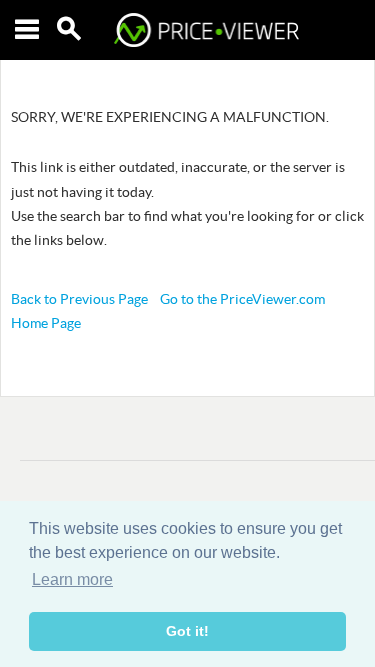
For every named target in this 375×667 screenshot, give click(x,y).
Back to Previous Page (79, 299)
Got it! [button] (187, 631)
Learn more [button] (72, 579)
